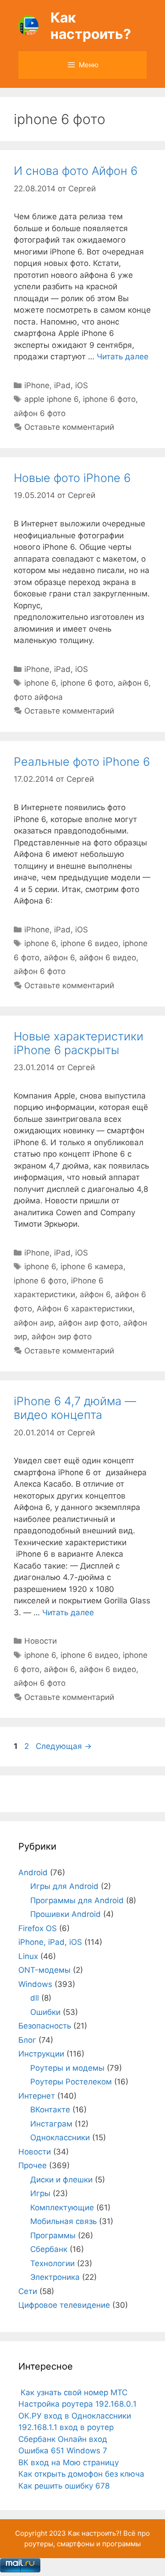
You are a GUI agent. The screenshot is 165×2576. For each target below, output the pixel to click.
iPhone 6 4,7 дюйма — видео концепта (75, 1408)
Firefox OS (38, 1928)
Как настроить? (91, 26)
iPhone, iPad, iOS (56, 385)
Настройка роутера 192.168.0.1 (77, 2404)
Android (33, 1872)
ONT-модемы (44, 1970)
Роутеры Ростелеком (71, 2082)
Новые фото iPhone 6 (72, 478)
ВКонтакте (50, 2110)
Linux (28, 1956)
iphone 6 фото (109, 399)
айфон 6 (133, 683)
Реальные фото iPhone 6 (82, 762)
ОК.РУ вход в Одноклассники (75, 2416)
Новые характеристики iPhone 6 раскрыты (79, 1043)
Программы (53, 2235)
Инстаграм (51, 2124)
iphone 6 (40, 683)
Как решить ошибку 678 (64, 2486)
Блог (27, 2040)
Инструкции (41, 2054)
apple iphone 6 (51, 399)
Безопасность (45, 2026)
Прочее (33, 2165)
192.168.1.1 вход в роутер (66, 2427)
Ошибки (45, 2012)
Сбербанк (49, 2249)
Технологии (52, 2263)
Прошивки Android (66, 1914)
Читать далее (123, 357)
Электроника (55, 2277)
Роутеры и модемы (67, 2068)
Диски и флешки (61, 2180)
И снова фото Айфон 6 (76, 171)
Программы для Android (77, 1900)
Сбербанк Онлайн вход (63, 2439)
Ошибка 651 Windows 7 (63, 2451)
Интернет (37, 2096)
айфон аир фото (88, 1323)
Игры (40, 2193)
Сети (28, 2291)
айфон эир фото (62, 1337)
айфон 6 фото (40, 413)
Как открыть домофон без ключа (81, 2474)
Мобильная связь (63, 2221)
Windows (35, 1984)
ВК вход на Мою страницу (69, 2462)
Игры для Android (64, 1886)
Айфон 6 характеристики (85, 1309)
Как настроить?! (95, 2533)
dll (35, 1998)
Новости (41, 1641)
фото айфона (38, 697)
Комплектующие (62, 2208)
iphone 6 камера (92, 1266)
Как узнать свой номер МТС (73, 2392)
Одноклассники (60, 2138)
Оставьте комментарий (69, 427)
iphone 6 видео (89, 943)
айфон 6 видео (108, 958)
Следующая (64, 1746)
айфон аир (34, 1323)
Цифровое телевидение (64, 2305)
